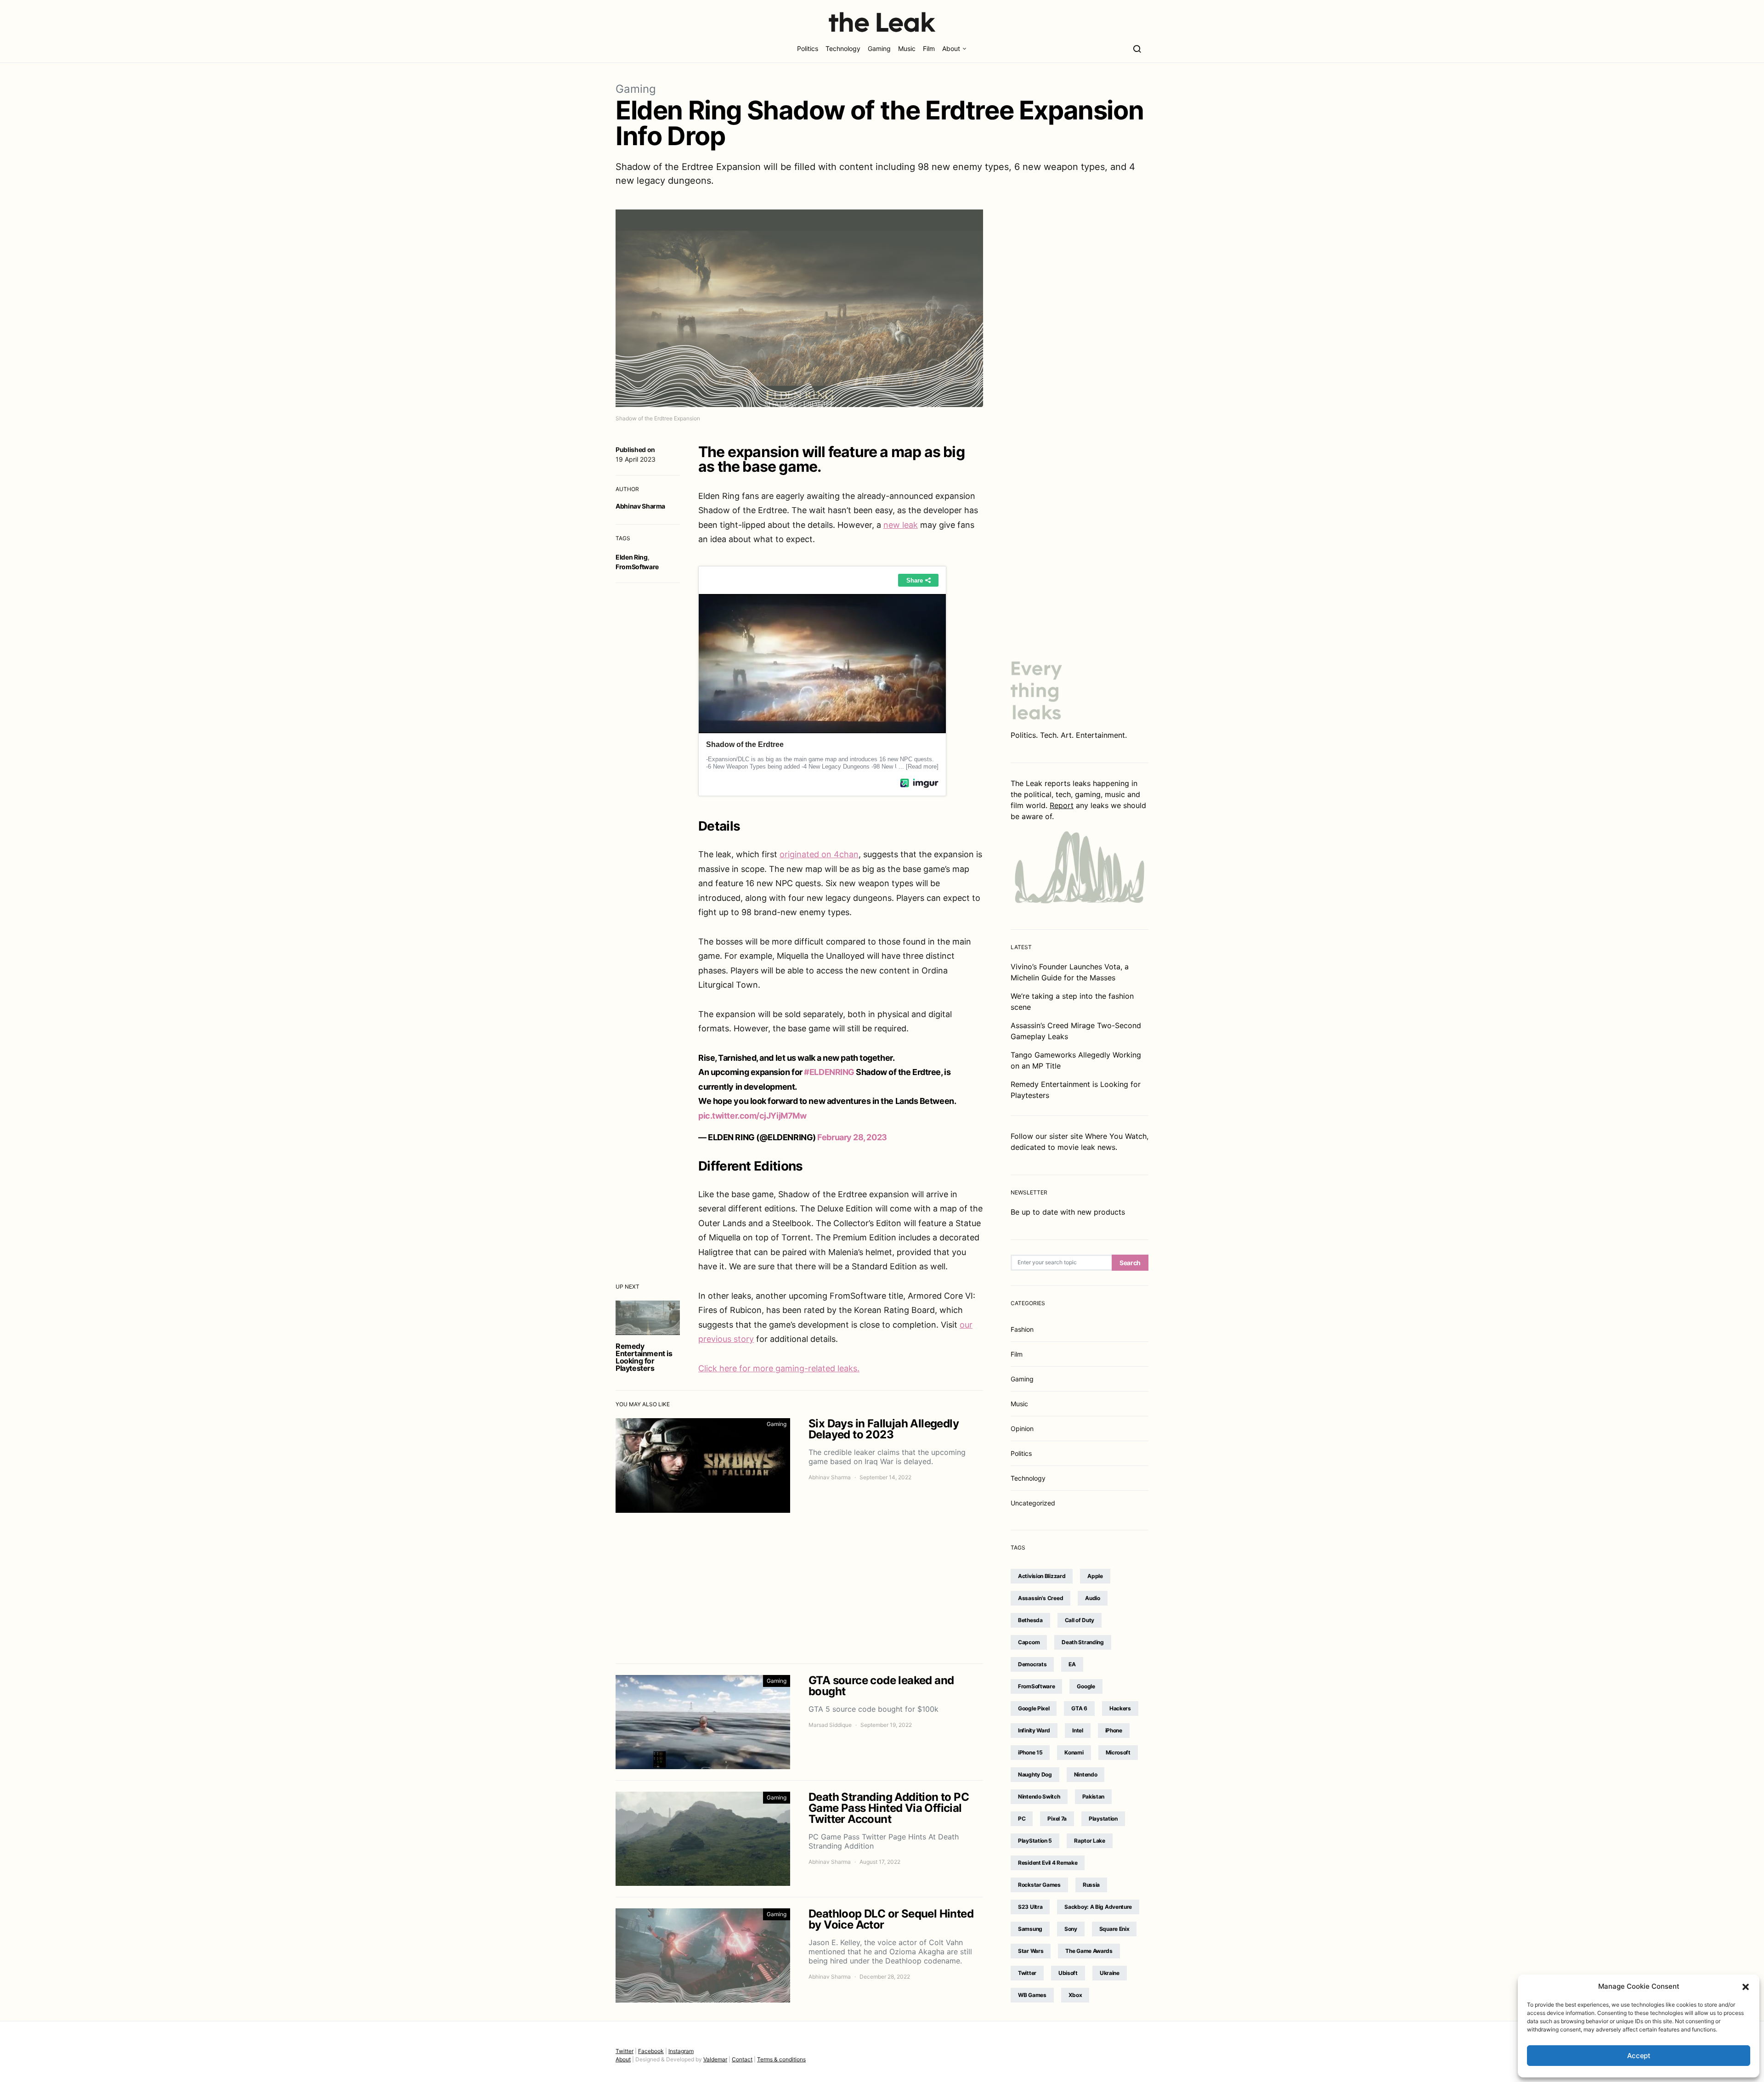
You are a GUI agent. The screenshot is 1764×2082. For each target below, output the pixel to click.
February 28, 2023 (852, 1137)
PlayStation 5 (1035, 1841)
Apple (1095, 1576)
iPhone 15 (1030, 1752)
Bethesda (1030, 1620)
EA (1072, 1664)
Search (1130, 1263)
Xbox (1075, 1995)
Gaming (879, 48)
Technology (843, 48)
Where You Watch (1116, 1136)
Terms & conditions (781, 2059)
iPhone (1114, 1730)
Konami (1074, 1752)
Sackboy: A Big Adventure (1098, 1907)
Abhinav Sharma (640, 506)
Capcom (1029, 1642)
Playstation (1103, 1819)
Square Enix (1114, 1929)
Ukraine (1110, 1973)
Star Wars (1031, 1951)
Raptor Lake (1090, 1841)
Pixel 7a (1057, 1819)
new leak (901, 525)
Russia (1091, 1885)
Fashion (1022, 1329)
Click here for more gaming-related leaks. (779, 1368)
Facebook (651, 2051)
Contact (742, 2059)
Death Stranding (1083, 1642)
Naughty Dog (1035, 1774)
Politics (808, 48)
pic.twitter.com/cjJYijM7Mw (752, 1116)
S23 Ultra (1030, 1907)
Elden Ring (632, 557)
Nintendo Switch (1039, 1796)
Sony (1071, 1929)
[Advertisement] (799, 1588)
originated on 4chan (819, 854)
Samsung (1030, 1929)
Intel (1078, 1730)
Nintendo (1086, 1774)
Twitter (1027, 1973)
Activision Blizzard (1042, 1576)
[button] (1746, 1986)
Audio (1093, 1598)
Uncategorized (1033, 1503)
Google (1086, 1686)
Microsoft (1118, 1752)
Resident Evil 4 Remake (1048, 1863)
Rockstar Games (1039, 1885)
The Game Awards (1089, 1951)
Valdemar (715, 2059)
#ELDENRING (829, 1072)
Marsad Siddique (830, 1725)
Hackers (1120, 1708)
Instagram (681, 2051)
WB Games (1032, 1995)
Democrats (1032, 1664)
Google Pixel (1034, 1708)
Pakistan (1094, 1796)
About (951, 48)
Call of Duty (1080, 1620)
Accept (1639, 2056)
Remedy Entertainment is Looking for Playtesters (644, 1357)
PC (1022, 1819)
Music (907, 48)
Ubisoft (1068, 1973)
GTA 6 (1079, 1708)
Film (929, 48)
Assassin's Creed (1040, 1598)
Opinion (1022, 1429)
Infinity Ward (1034, 1730)
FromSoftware (637, 567)
